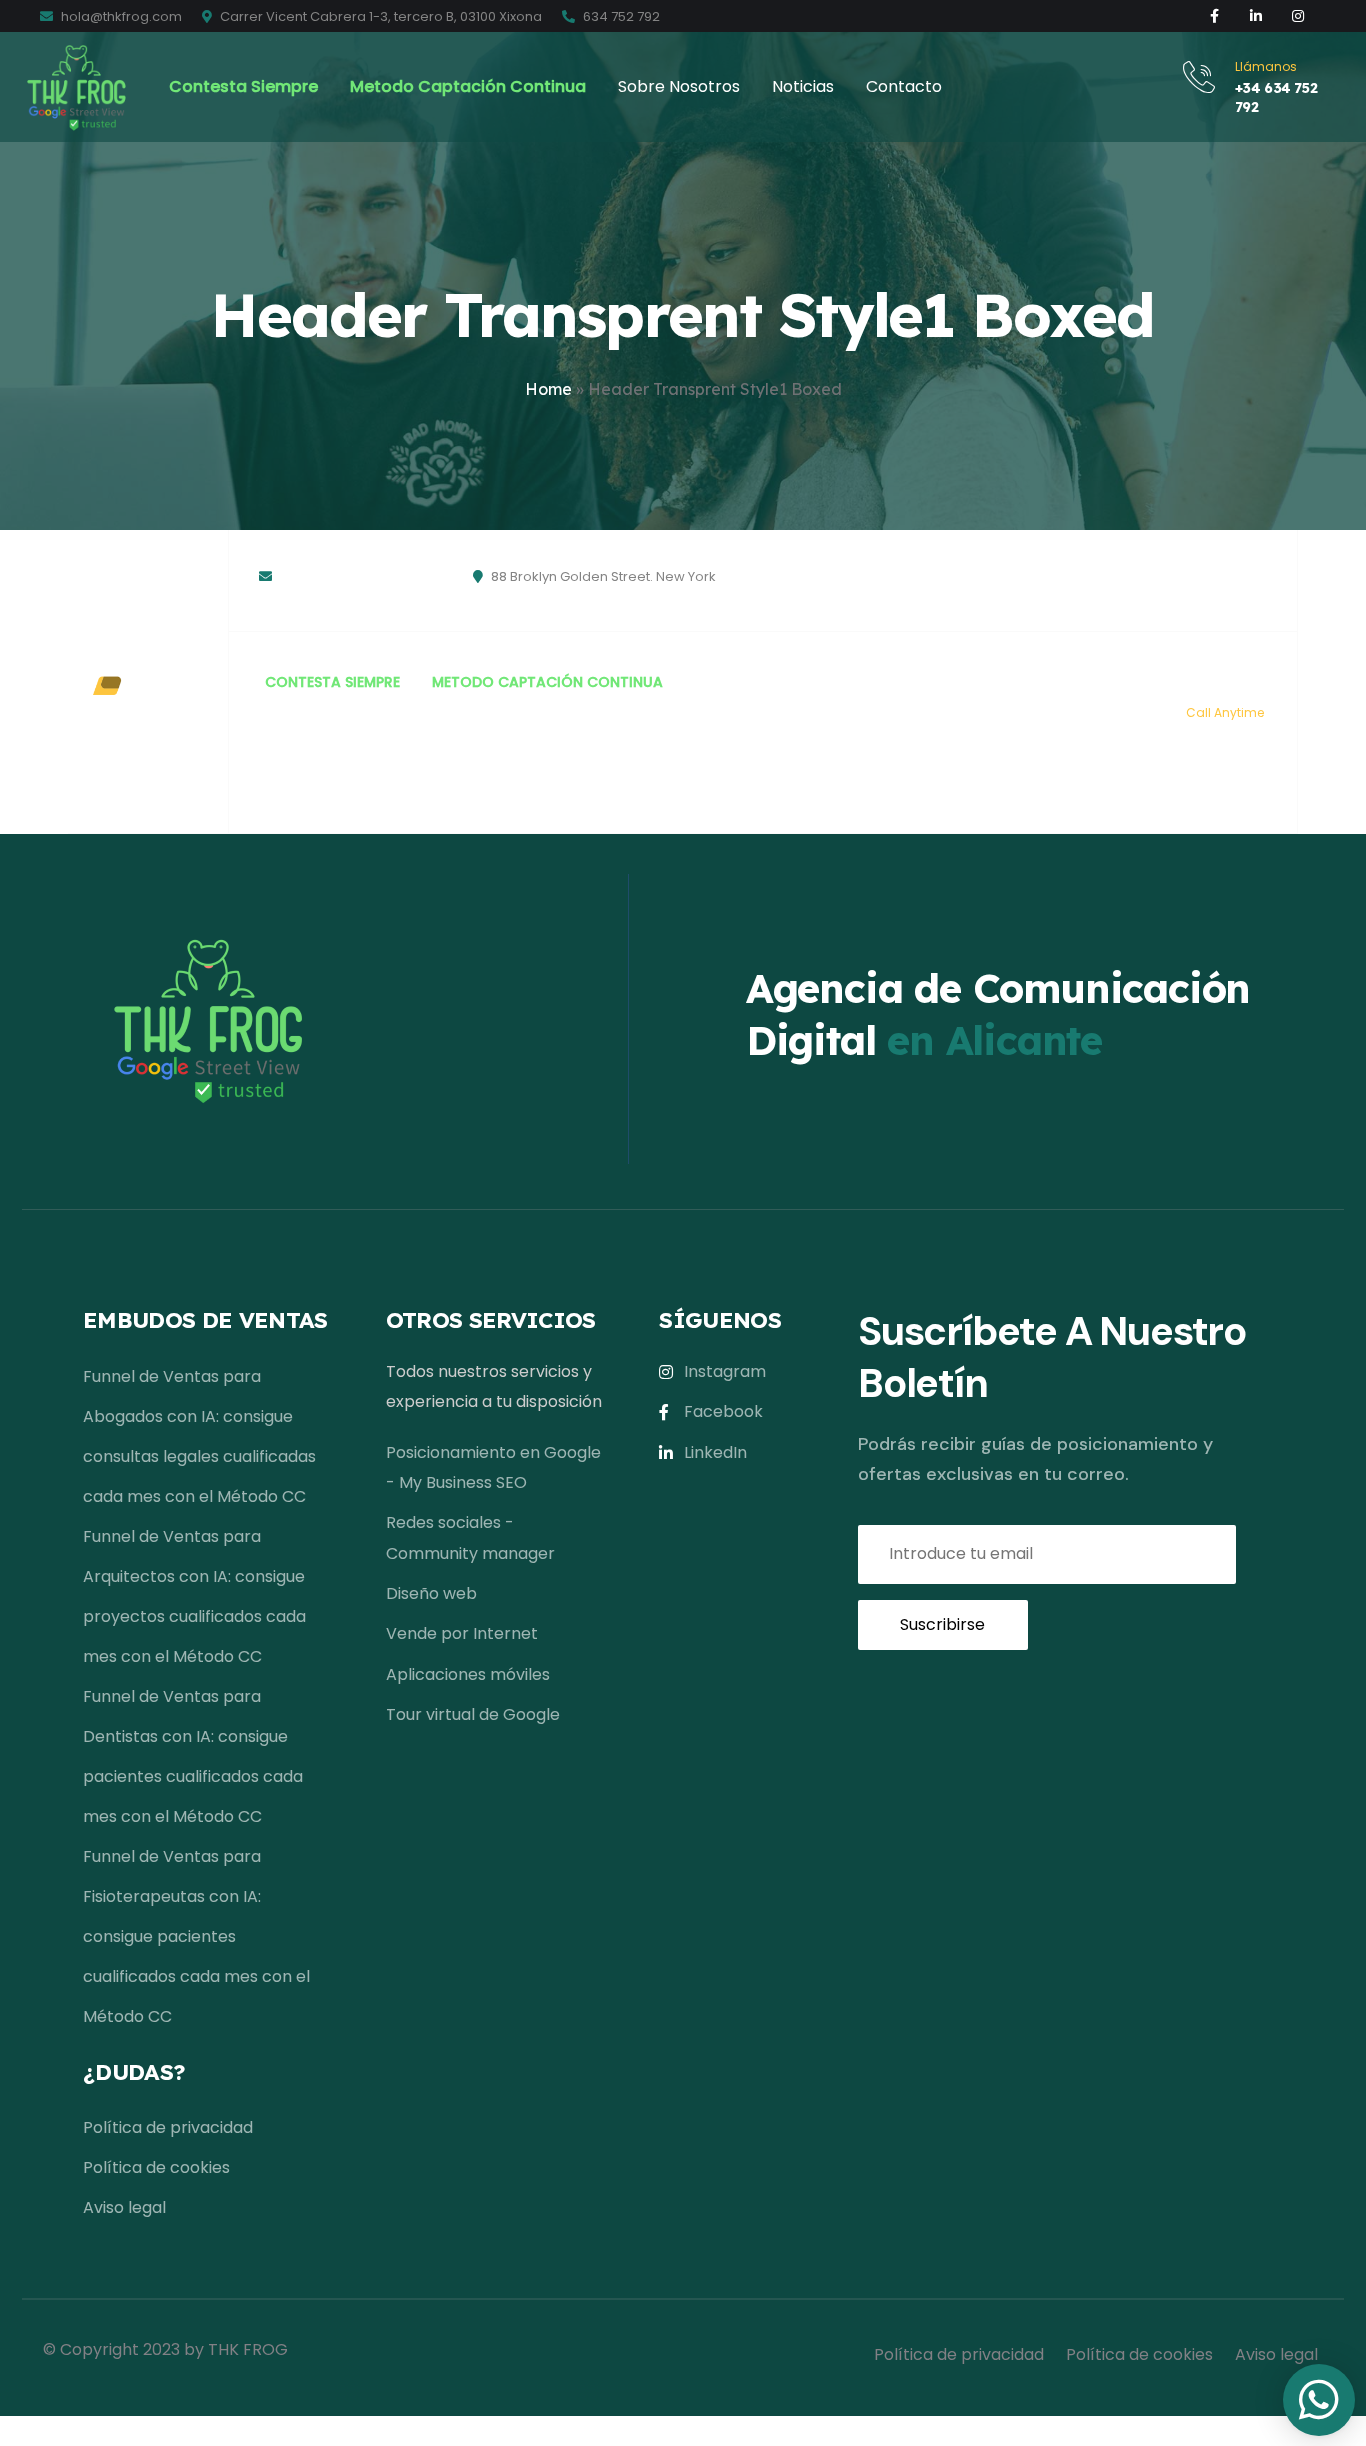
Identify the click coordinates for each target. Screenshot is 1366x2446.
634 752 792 (620, 16)
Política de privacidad (976, 549)
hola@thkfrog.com (120, 16)
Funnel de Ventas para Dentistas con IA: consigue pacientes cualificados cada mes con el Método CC (193, 1756)
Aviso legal (1012, 600)
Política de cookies (906, 600)
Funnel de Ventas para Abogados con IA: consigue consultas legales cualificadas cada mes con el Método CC (199, 1436)
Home (548, 389)
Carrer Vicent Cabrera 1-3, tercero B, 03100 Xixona (379, 16)
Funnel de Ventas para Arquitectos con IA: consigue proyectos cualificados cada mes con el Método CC (194, 1596)
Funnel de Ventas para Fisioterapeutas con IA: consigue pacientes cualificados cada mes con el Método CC (196, 1936)
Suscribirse (942, 1624)
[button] (1319, 2400)
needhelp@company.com (365, 576)
